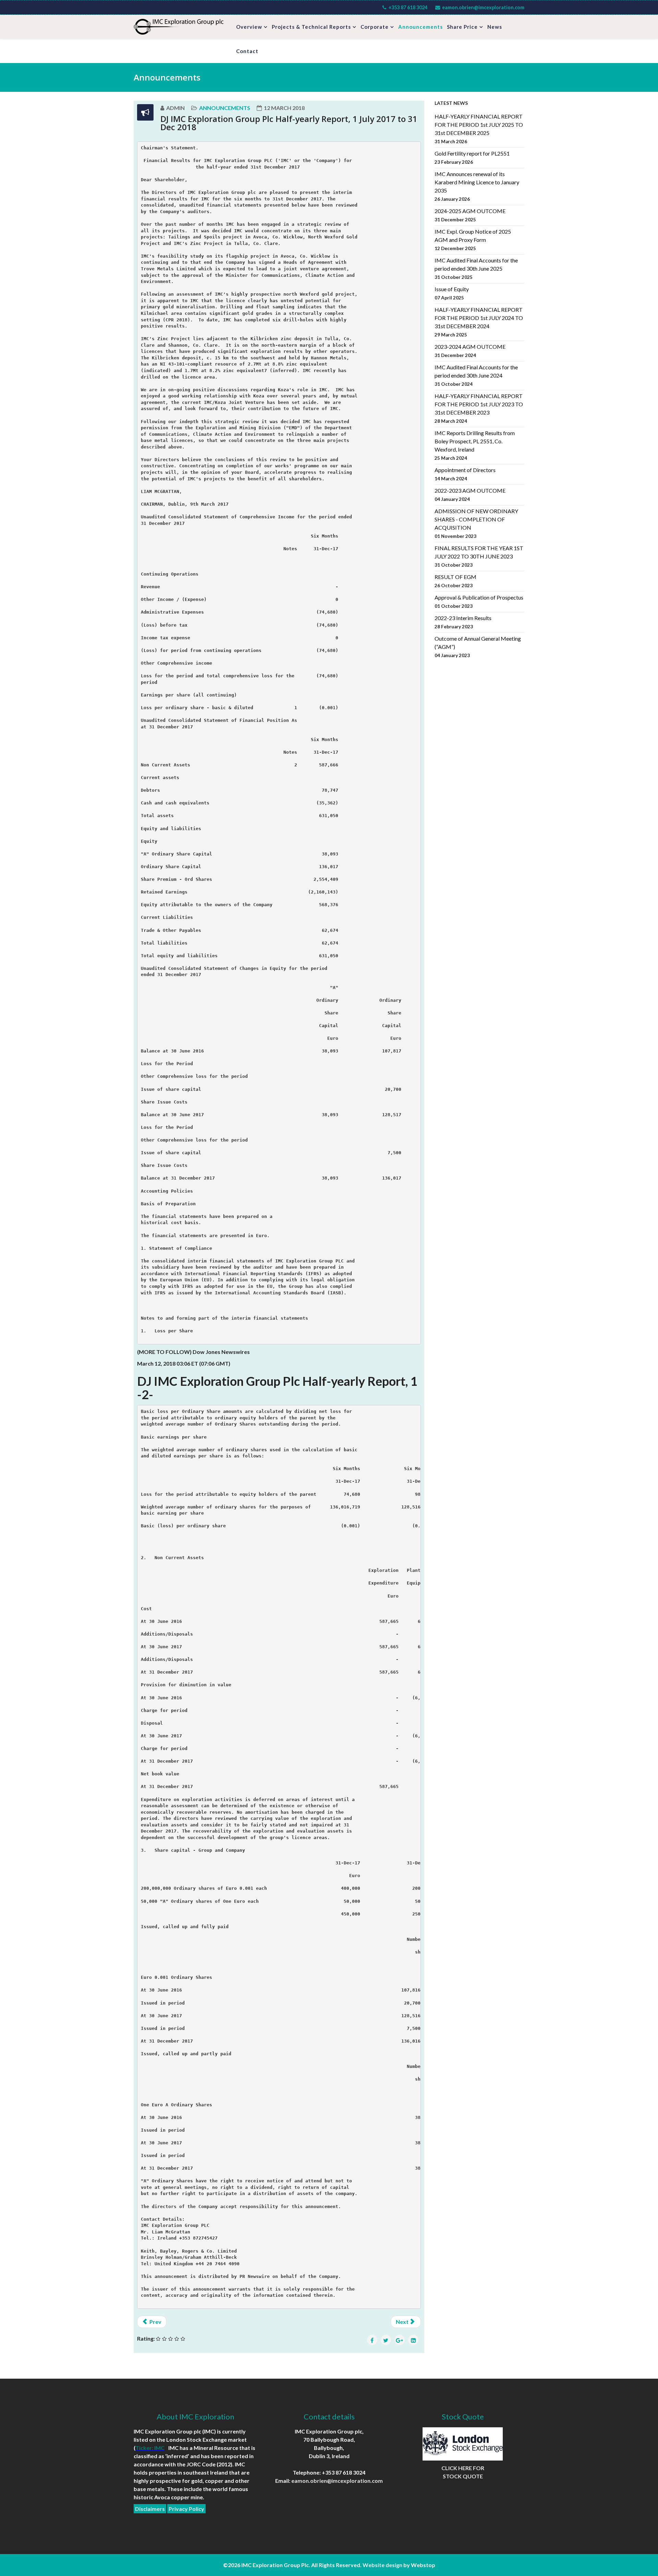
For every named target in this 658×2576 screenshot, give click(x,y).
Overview (249, 27)
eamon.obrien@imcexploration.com (483, 7)
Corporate (375, 27)
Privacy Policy (186, 2509)
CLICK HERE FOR (463, 2468)
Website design (382, 2565)
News (495, 27)
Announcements (421, 27)
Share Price (462, 27)
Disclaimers (150, 2509)
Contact (247, 51)
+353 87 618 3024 (408, 7)
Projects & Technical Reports (311, 27)
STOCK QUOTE (463, 2476)
